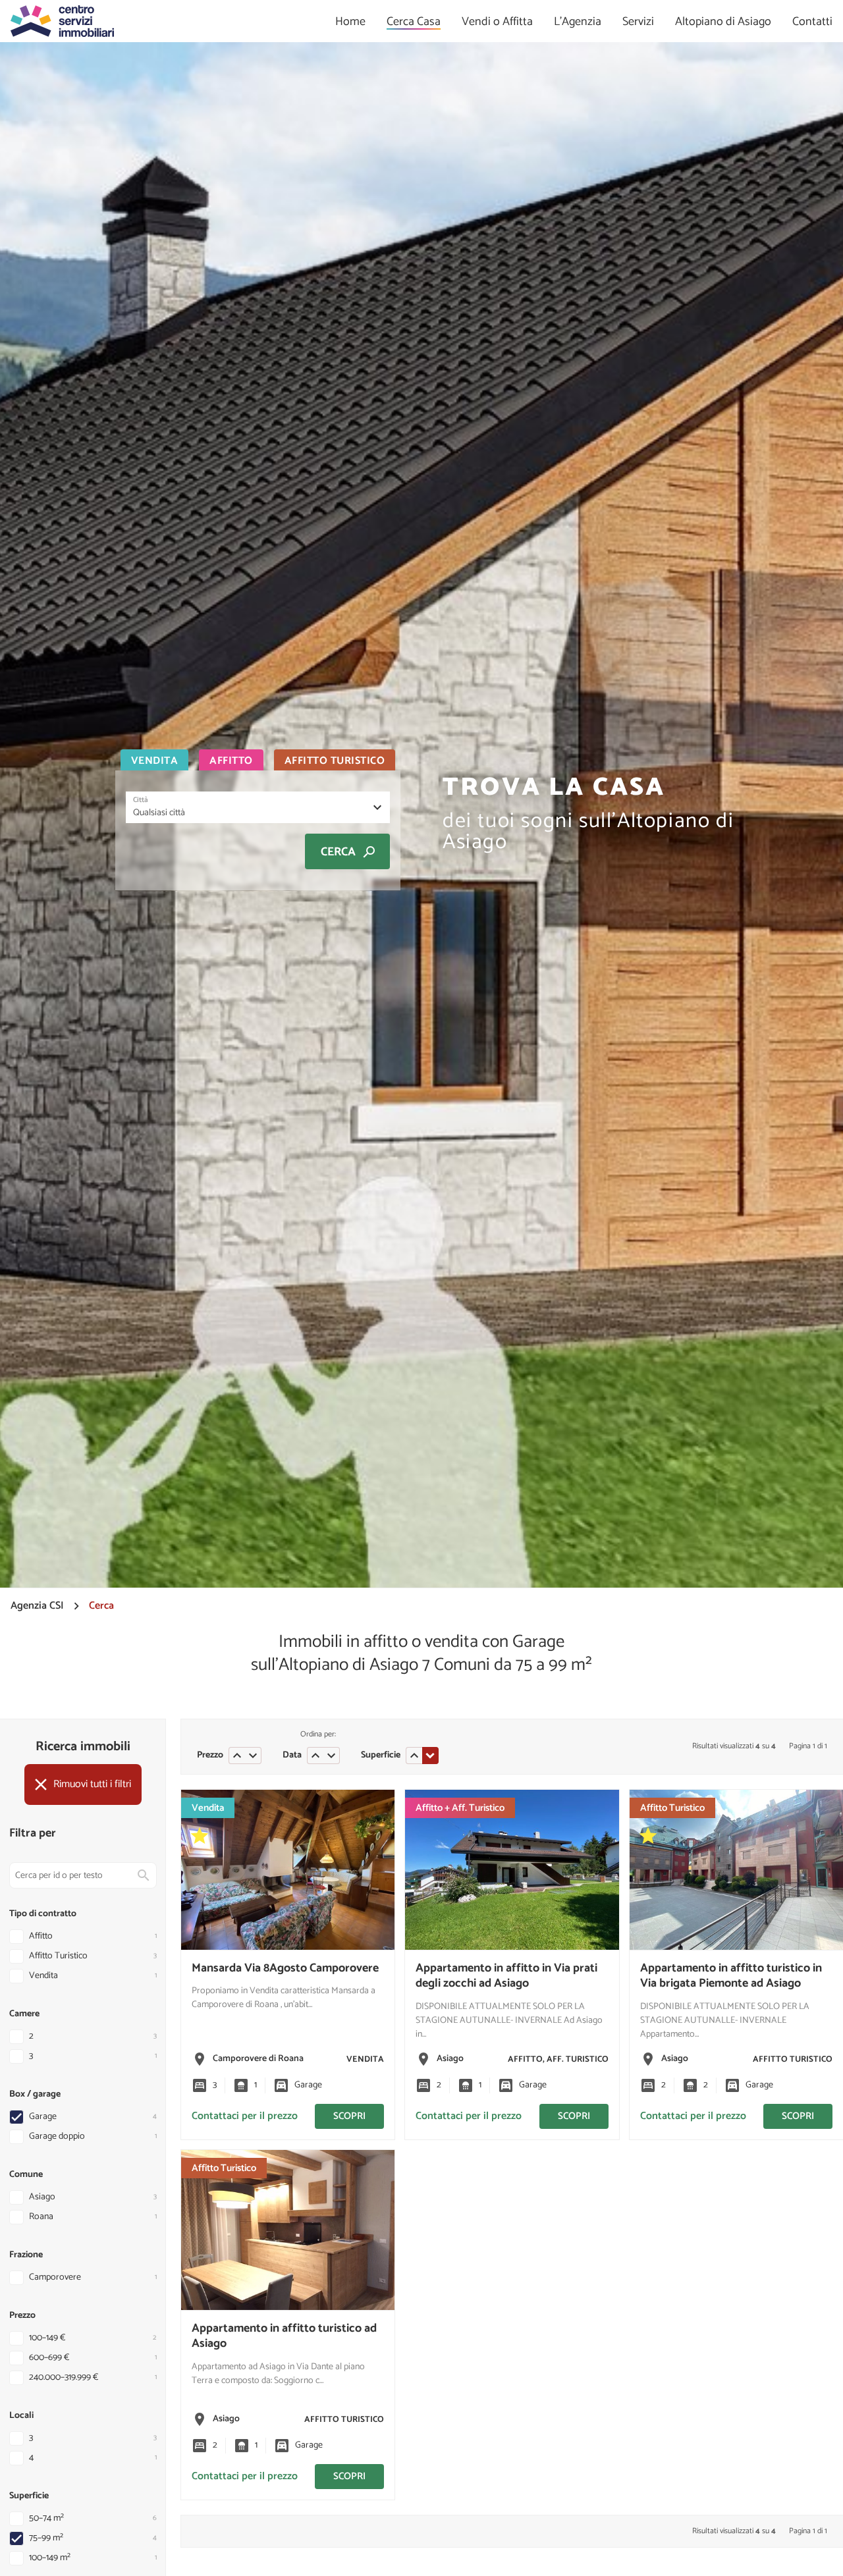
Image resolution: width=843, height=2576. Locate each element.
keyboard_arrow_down (253, 1756)
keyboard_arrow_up (237, 1756)
